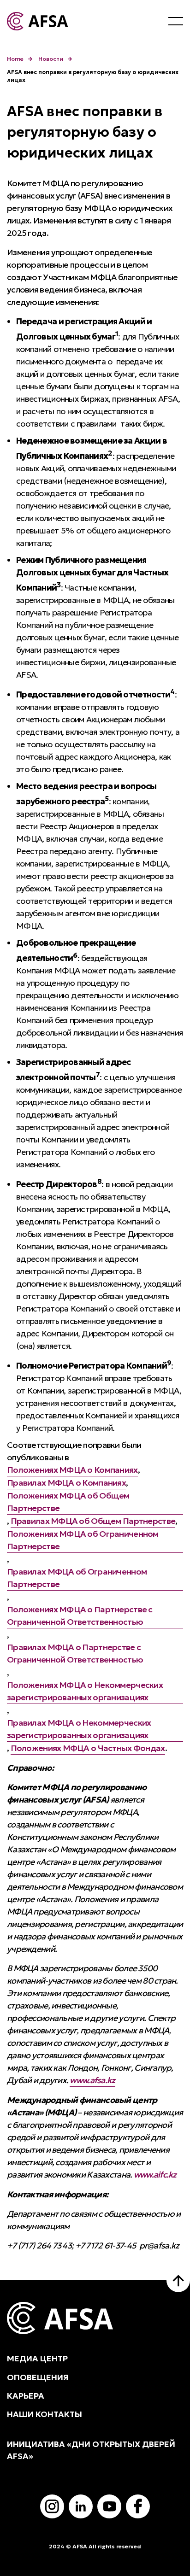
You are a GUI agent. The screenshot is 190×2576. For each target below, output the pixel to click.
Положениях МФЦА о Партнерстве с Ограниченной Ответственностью (80, 1616)
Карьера (26, 2396)
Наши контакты (45, 2414)
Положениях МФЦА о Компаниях (72, 1470)
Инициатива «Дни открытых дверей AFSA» (91, 2450)
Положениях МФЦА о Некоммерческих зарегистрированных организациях (85, 1691)
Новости (51, 59)
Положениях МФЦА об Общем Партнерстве (68, 1502)
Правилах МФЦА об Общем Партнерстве (93, 1521)
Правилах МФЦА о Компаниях (66, 1483)
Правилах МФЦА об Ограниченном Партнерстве (77, 1578)
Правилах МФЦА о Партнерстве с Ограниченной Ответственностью (75, 1653)
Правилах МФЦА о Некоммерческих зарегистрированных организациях (79, 1729)
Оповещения (38, 2377)
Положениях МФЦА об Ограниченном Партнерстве (83, 1540)
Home (15, 59)
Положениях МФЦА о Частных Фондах (88, 1748)
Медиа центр (37, 2359)
